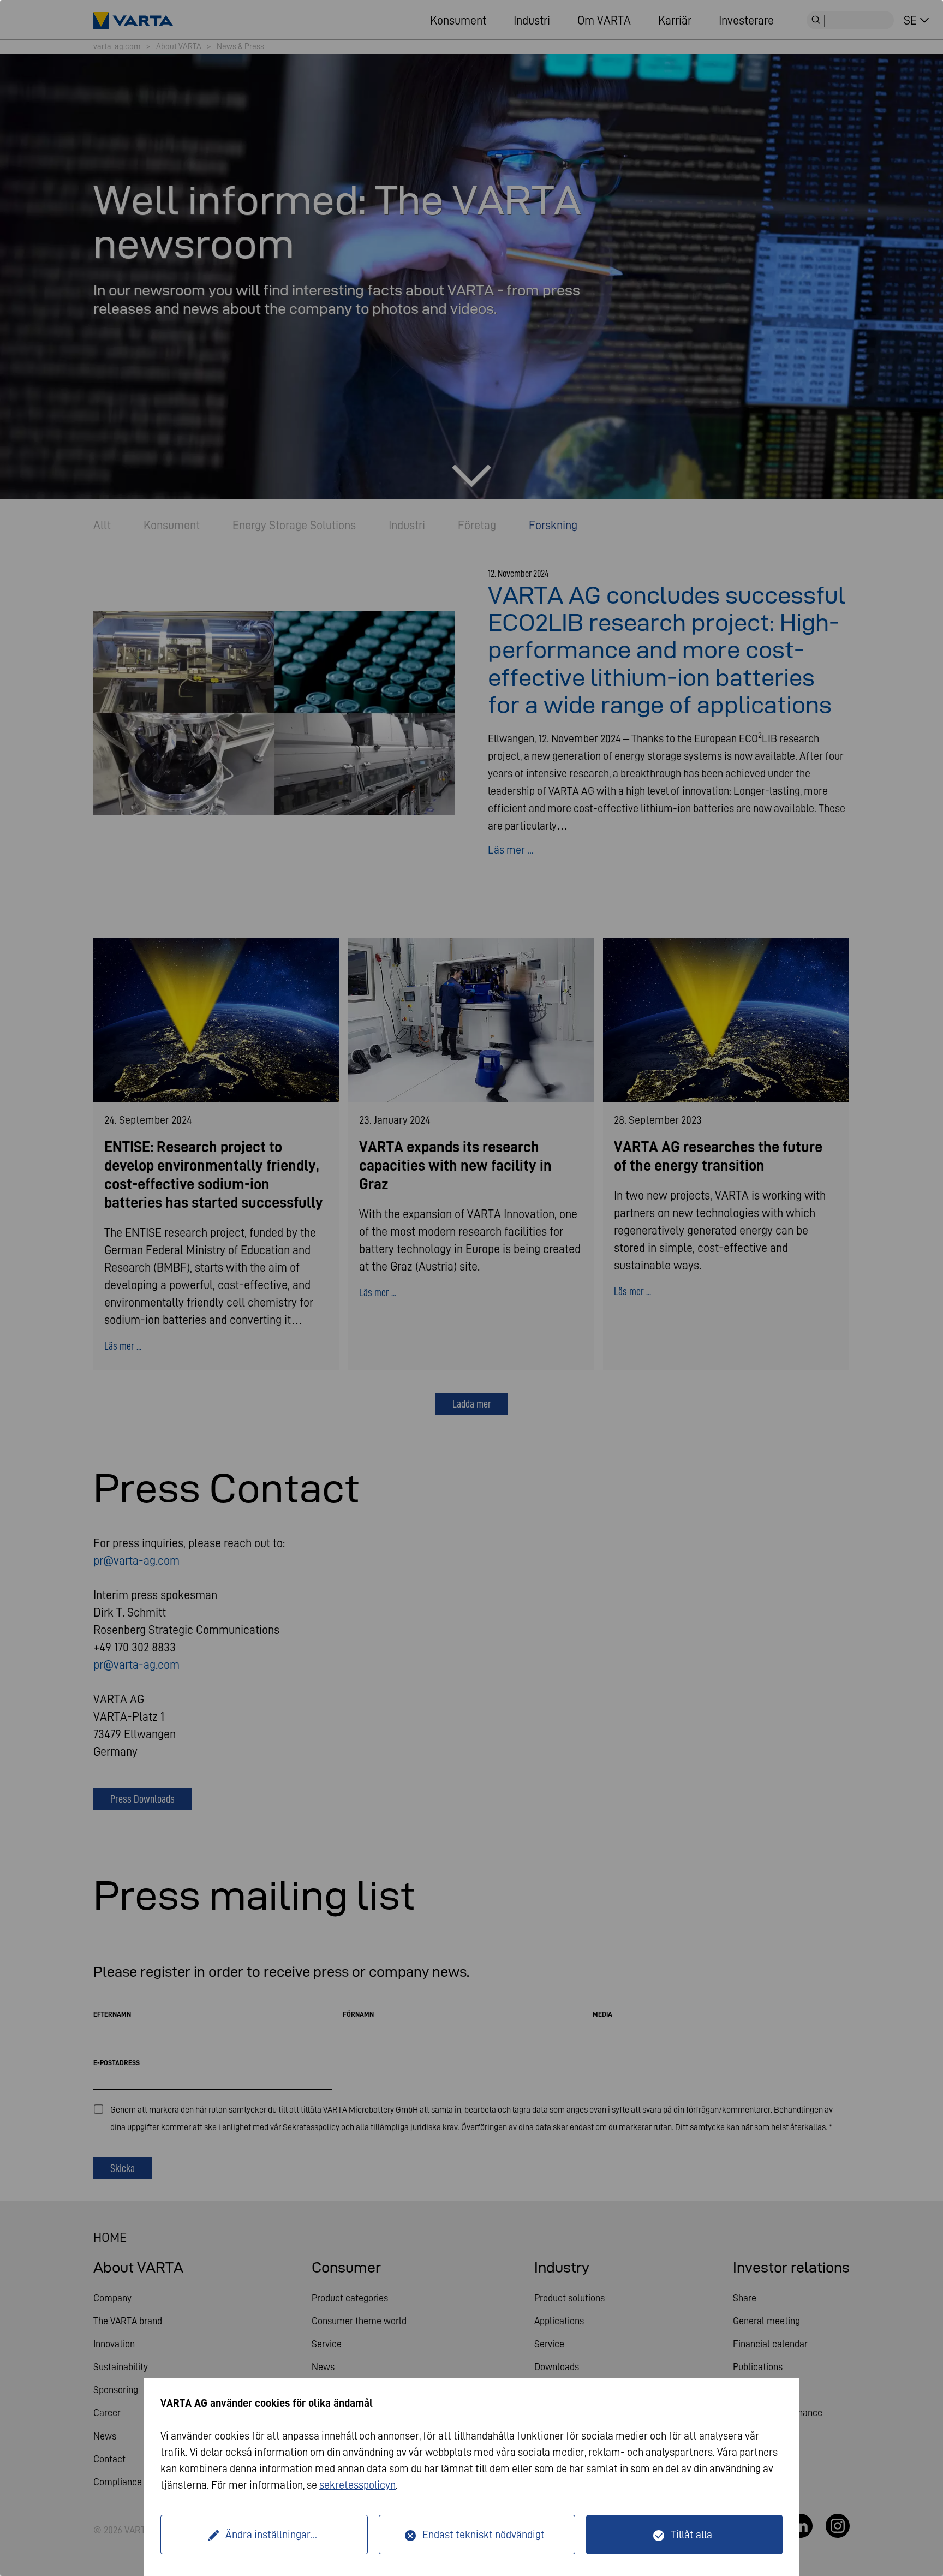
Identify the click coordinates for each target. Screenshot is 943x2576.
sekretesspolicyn (357, 2485)
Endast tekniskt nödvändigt (484, 2535)
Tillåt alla (691, 2535)
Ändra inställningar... (271, 2535)
